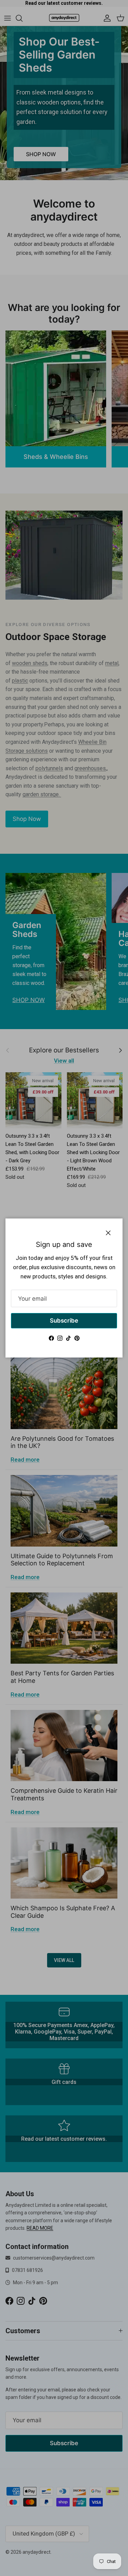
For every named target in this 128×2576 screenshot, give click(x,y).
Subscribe (64, 1321)
